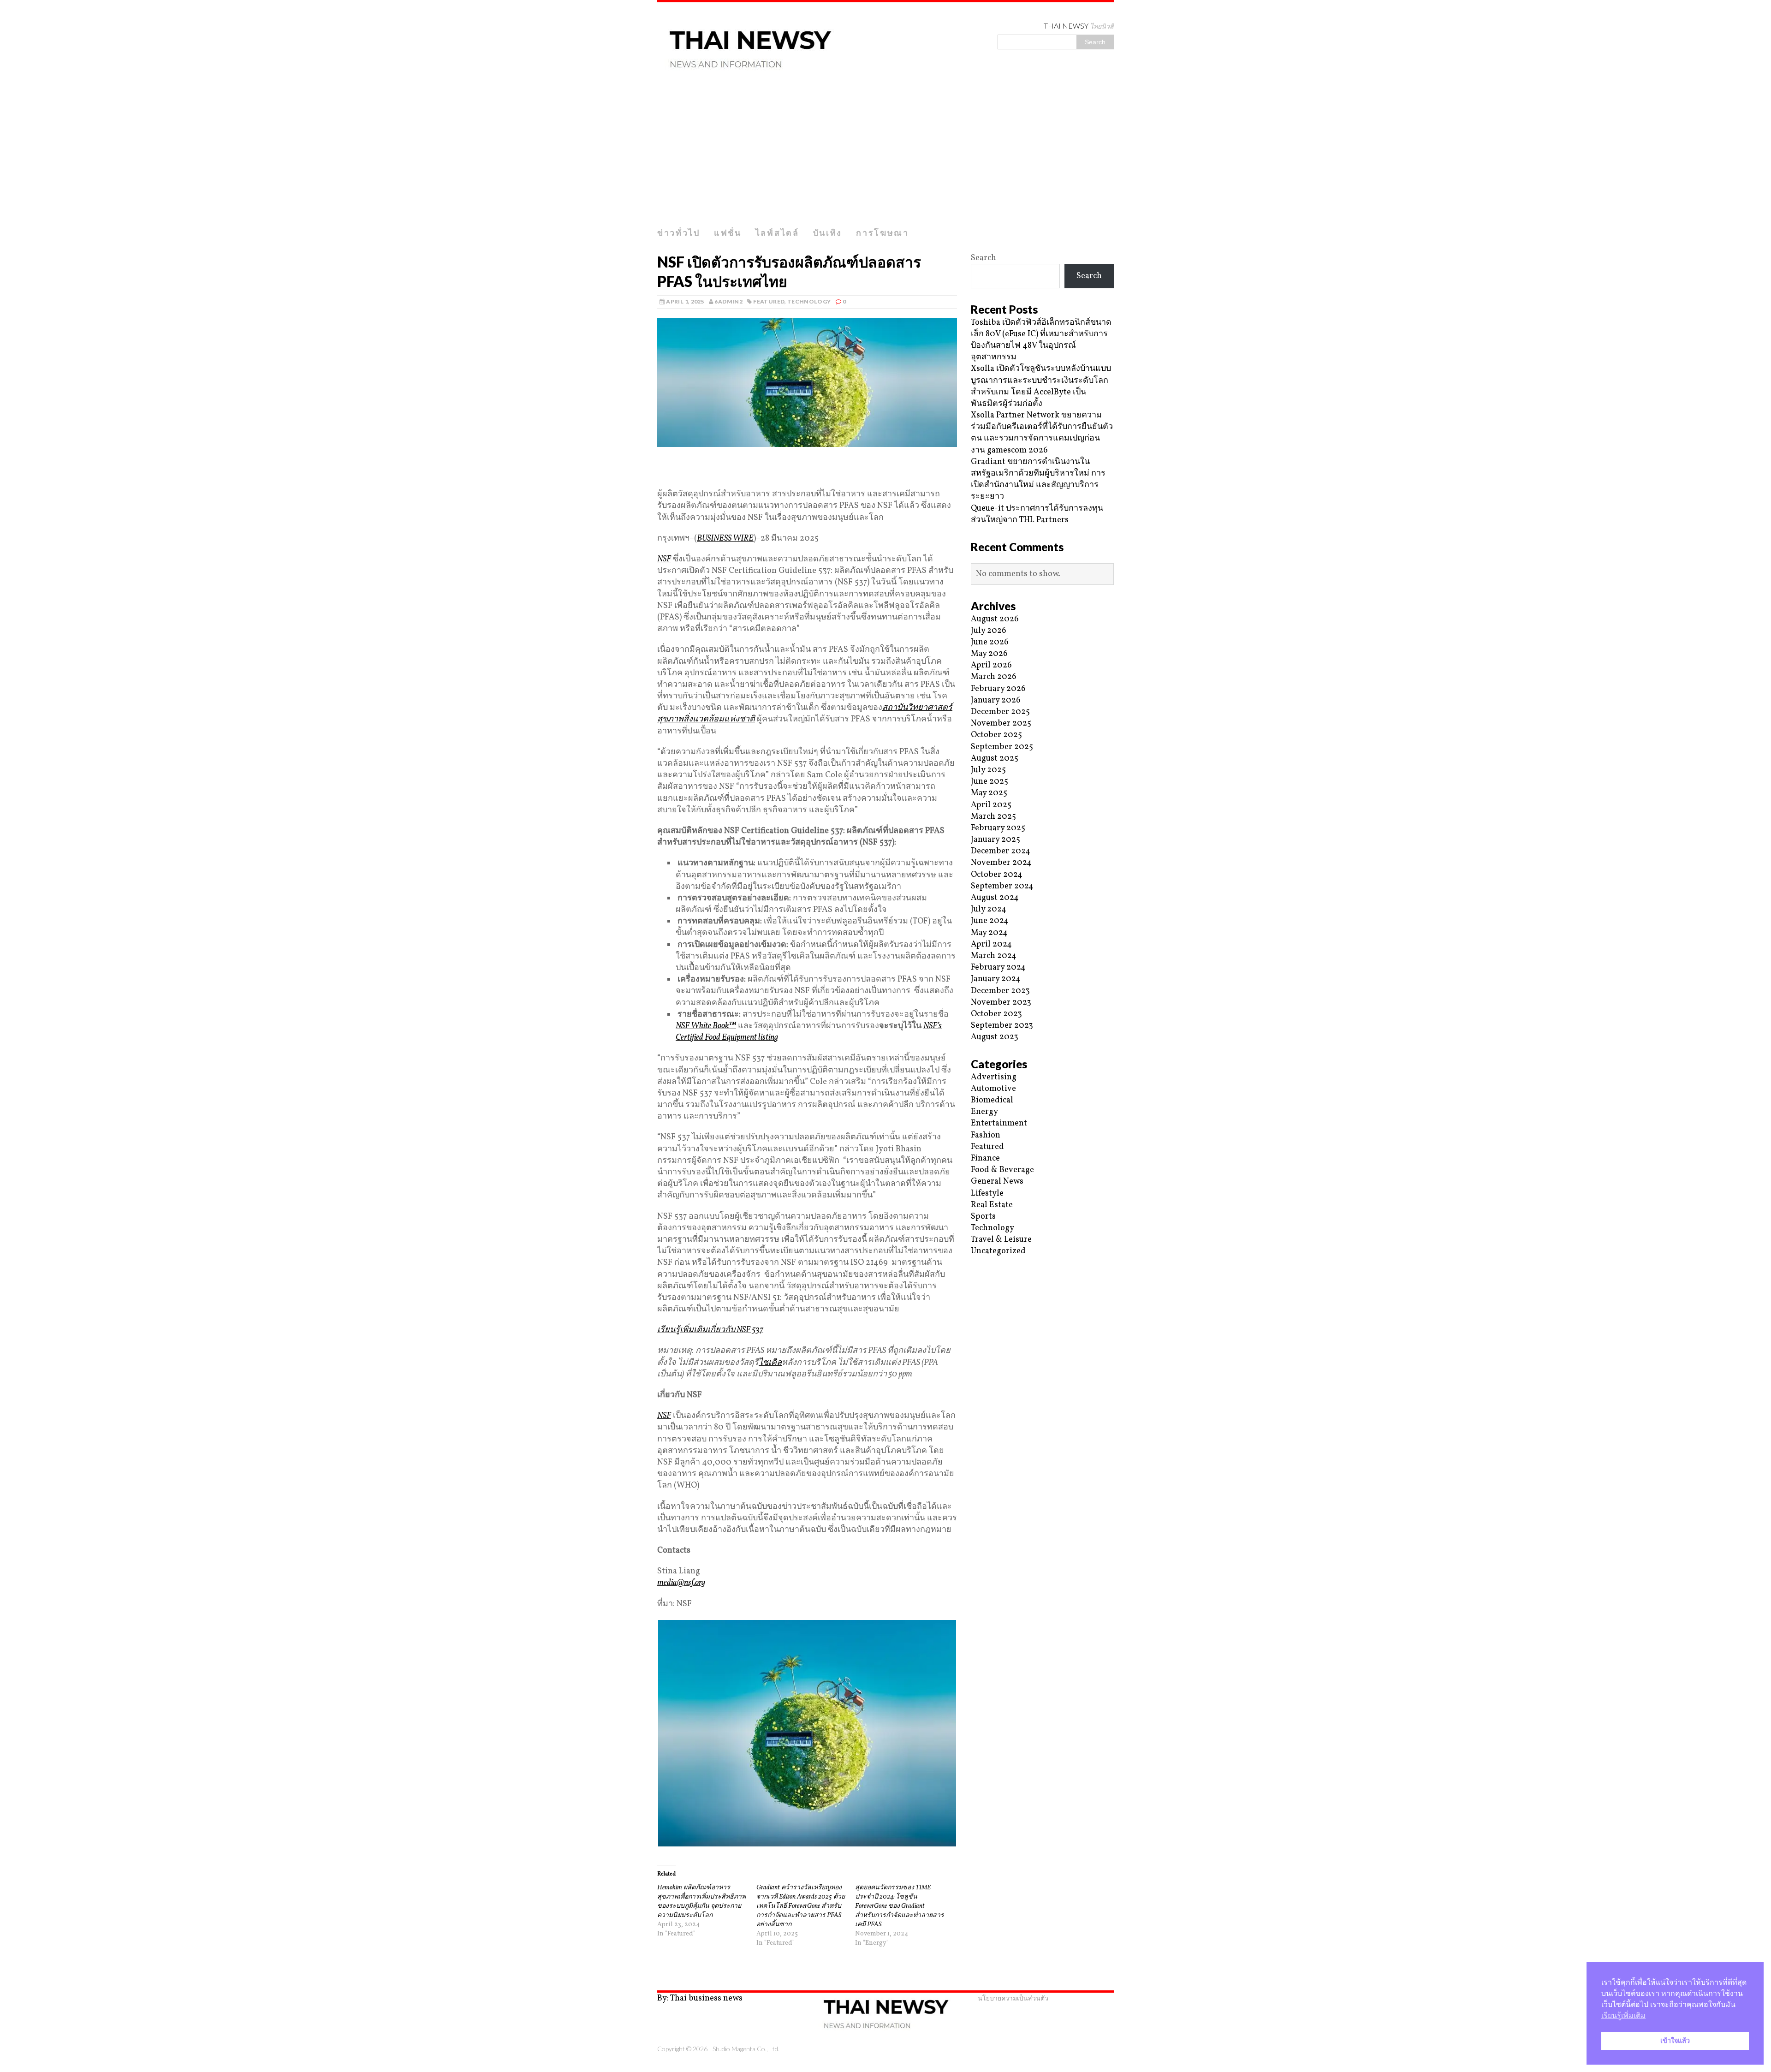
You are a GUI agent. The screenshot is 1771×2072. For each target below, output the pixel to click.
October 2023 (996, 1014)
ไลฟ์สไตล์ (777, 232)
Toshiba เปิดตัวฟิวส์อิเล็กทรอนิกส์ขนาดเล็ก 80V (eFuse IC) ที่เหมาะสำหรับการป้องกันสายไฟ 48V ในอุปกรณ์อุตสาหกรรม (1041, 340)
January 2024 (996, 979)
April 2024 (991, 944)
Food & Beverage (1002, 1170)
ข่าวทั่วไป (679, 232)
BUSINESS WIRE (725, 539)
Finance (985, 1158)
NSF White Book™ (706, 1026)
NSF (664, 559)
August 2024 (995, 898)
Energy (984, 1112)
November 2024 (1001, 863)
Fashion (986, 1135)
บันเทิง (828, 232)
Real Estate (992, 1205)
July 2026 (989, 631)
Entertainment (999, 1123)
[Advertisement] (885, 154)
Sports (983, 1217)
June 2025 (990, 782)
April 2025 (991, 805)
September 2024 (1002, 886)
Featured (769, 301)
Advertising (994, 1077)
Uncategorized (998, 1251)
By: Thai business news (700, 1998)
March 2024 (994, 956)
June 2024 (990, 921)
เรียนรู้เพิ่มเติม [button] (1623, 2015)
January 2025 (995, 840)
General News (997, 1182)
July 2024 (989, 909)
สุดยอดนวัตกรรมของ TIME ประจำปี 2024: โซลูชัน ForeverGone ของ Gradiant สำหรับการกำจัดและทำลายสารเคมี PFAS (900, 1906)
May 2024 (989, 933)
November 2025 (1001, 723)
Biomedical (992, 1100)
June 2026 (990, 642)
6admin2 (728, 301)
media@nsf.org (681, 1583)
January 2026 (996, 700)
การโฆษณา (883, 232)
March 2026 (994, 677)
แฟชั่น (728, 232)
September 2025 (1002, 747)
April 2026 (991, 665)
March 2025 (993, 817)
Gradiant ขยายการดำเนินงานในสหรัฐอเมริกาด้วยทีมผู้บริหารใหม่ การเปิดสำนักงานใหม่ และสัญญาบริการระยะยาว (1038, 479)
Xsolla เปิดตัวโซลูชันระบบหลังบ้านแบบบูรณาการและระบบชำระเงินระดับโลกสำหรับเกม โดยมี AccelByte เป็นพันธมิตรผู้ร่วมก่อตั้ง (1041, 386)
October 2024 (997, 875)
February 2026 (998, 689)
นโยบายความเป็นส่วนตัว (1013, 1998)
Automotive (993, 1089)
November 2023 (1001, 1003)
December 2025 (1000, 712)
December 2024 (1001, 851)
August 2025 (995, 759)
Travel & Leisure (1001, 1240)
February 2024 (998, 968)
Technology (809, 301)
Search (984, 258)
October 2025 (996, 735)
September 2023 (1002, 1026)
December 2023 (1000, 991)
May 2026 (989, 654)
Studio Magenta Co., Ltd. (746, 2049)
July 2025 (988, 770)
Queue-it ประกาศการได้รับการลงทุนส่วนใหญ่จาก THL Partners (1037, 514)
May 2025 (989, 793)
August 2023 (995, 1037)
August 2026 (995, 619)
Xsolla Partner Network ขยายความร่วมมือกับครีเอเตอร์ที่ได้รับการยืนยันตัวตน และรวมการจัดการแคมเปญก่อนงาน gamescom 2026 (1042, 433)
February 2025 (998, 828)
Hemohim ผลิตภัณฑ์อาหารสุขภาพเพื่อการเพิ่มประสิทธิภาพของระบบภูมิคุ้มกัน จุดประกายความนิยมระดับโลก (701, 1902)
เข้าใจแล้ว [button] (1675, 2041)
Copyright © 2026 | (685, 2049)
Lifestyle (987, 1194)
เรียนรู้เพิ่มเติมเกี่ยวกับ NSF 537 (710, 1330)
